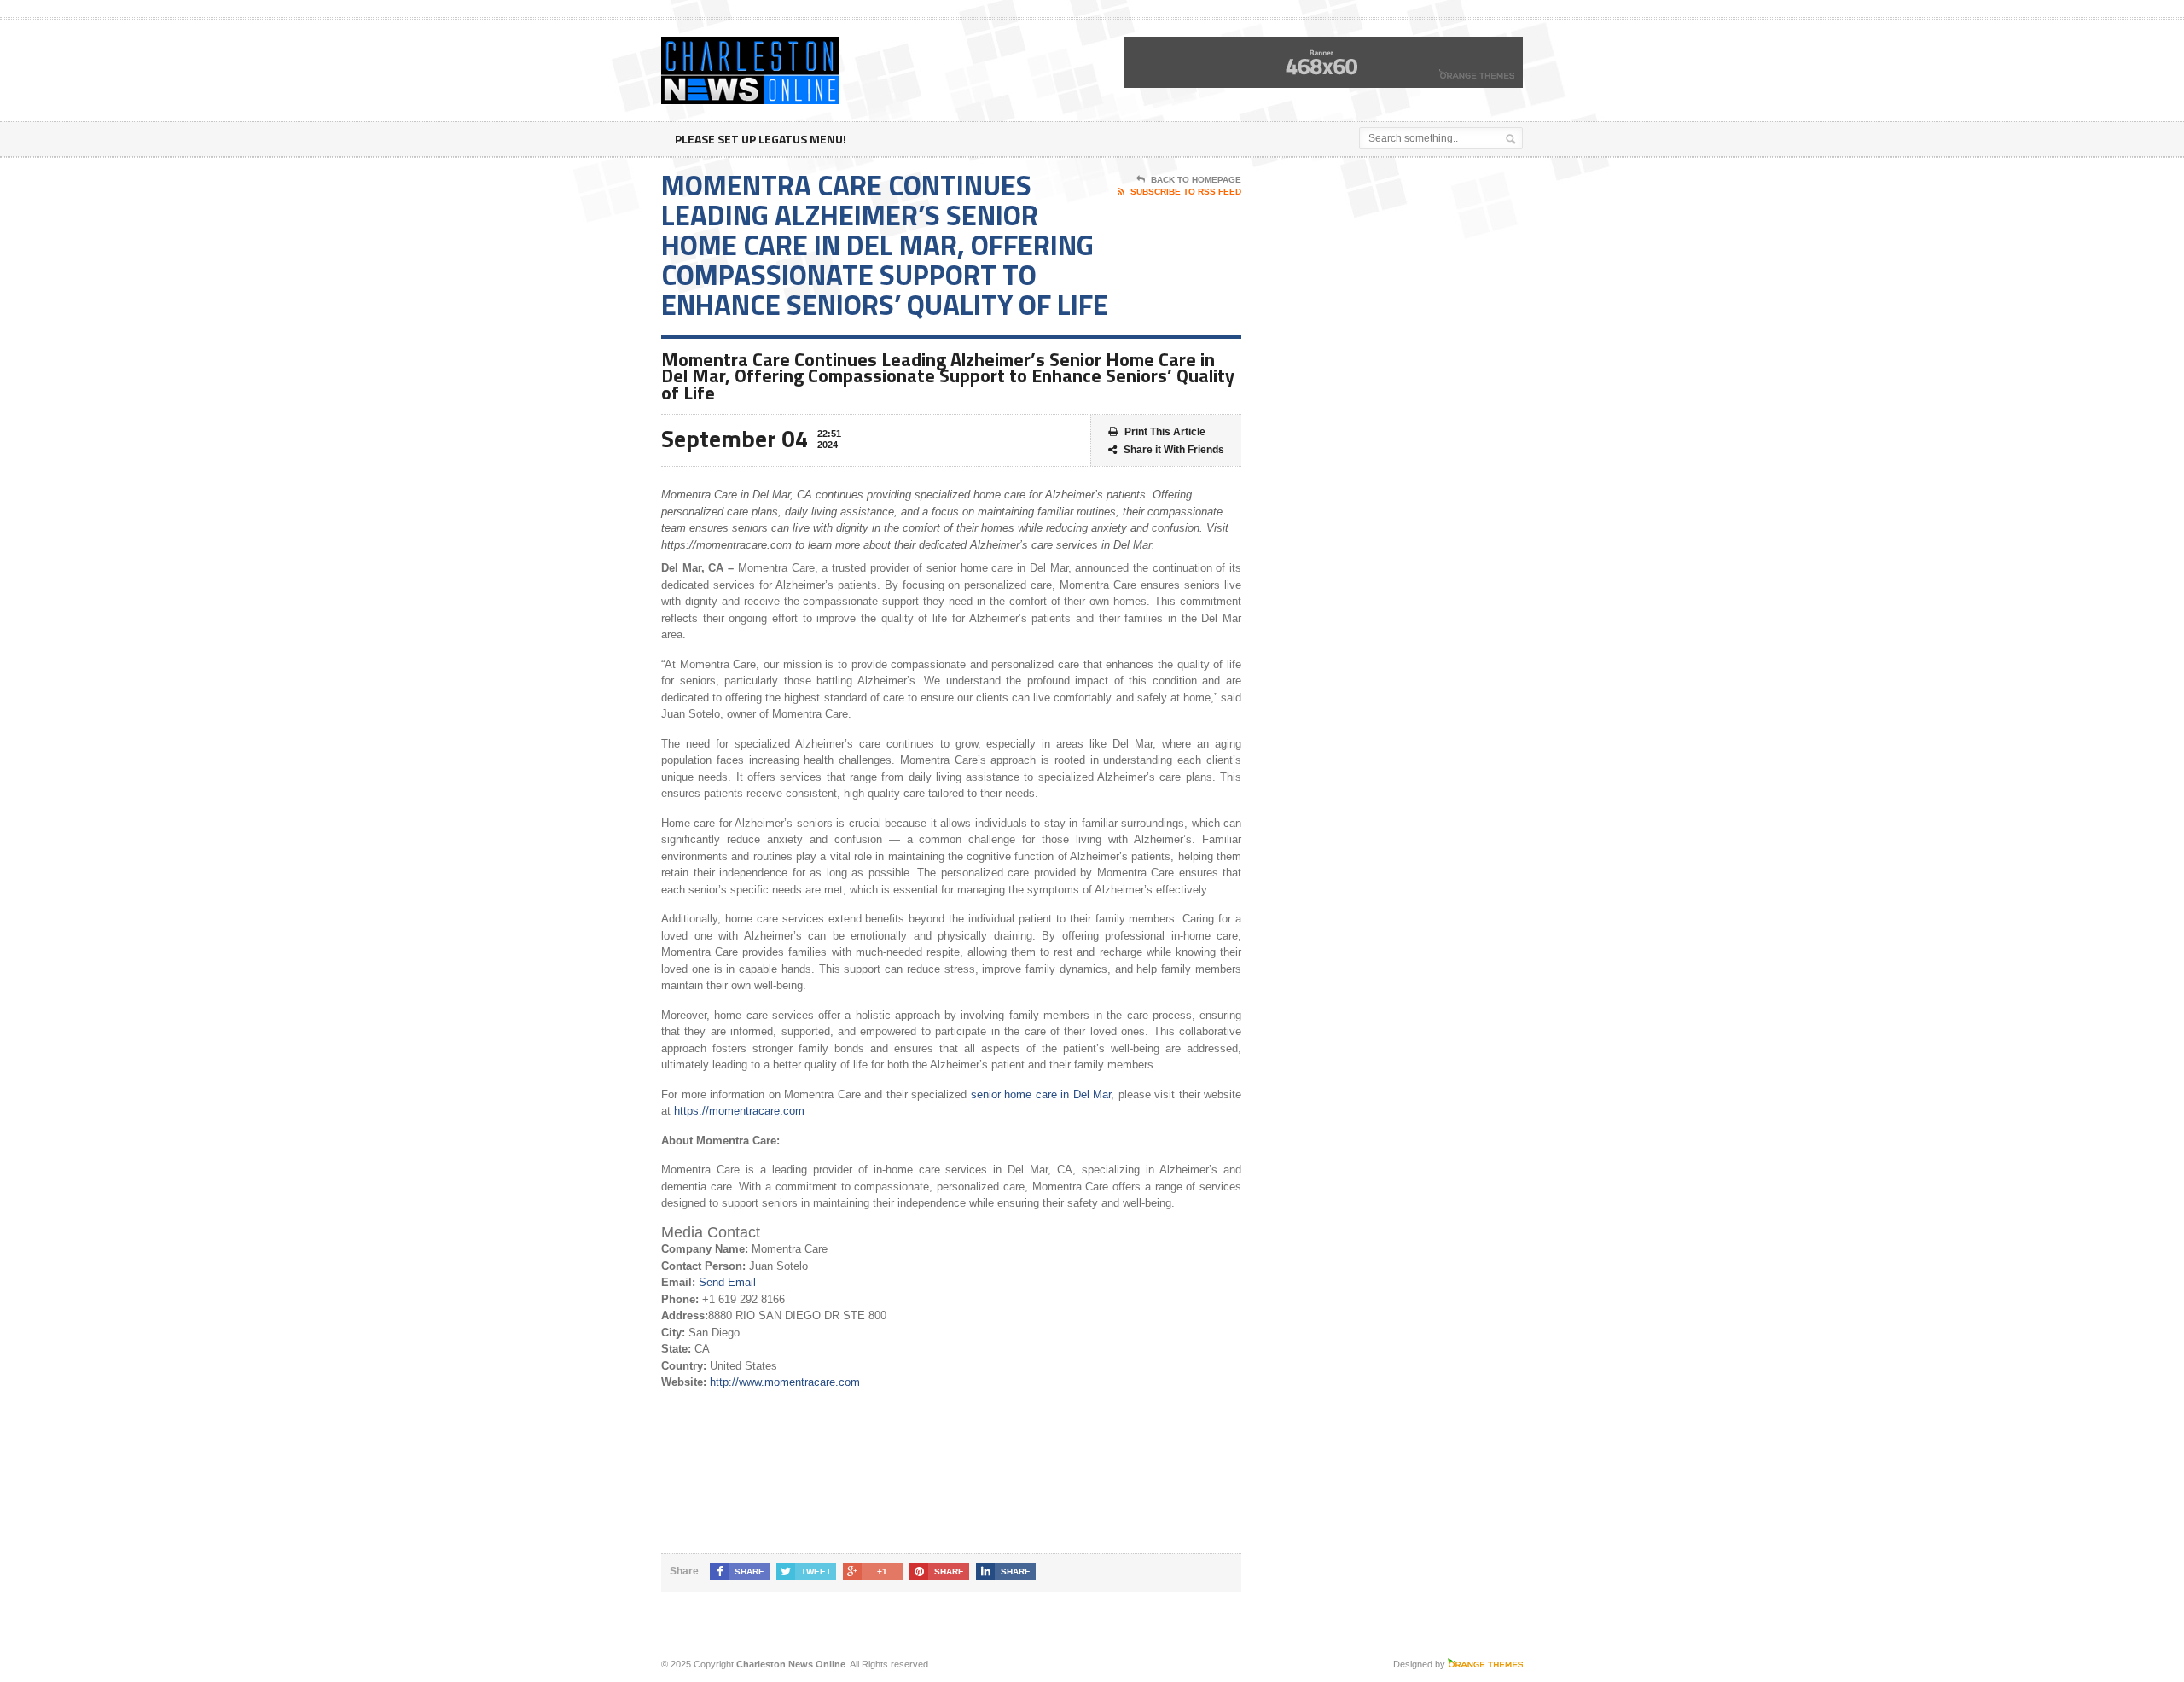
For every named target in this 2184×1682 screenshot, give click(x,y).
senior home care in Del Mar (1041, 1094)
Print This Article (1165, 432)
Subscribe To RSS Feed (1186, 192)
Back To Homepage (1196, 180)
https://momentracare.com (739, 1111)
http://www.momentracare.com (785, 1382)
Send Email (727, 1282)
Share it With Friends (1174, 450)
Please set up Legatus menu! (761, 139)
